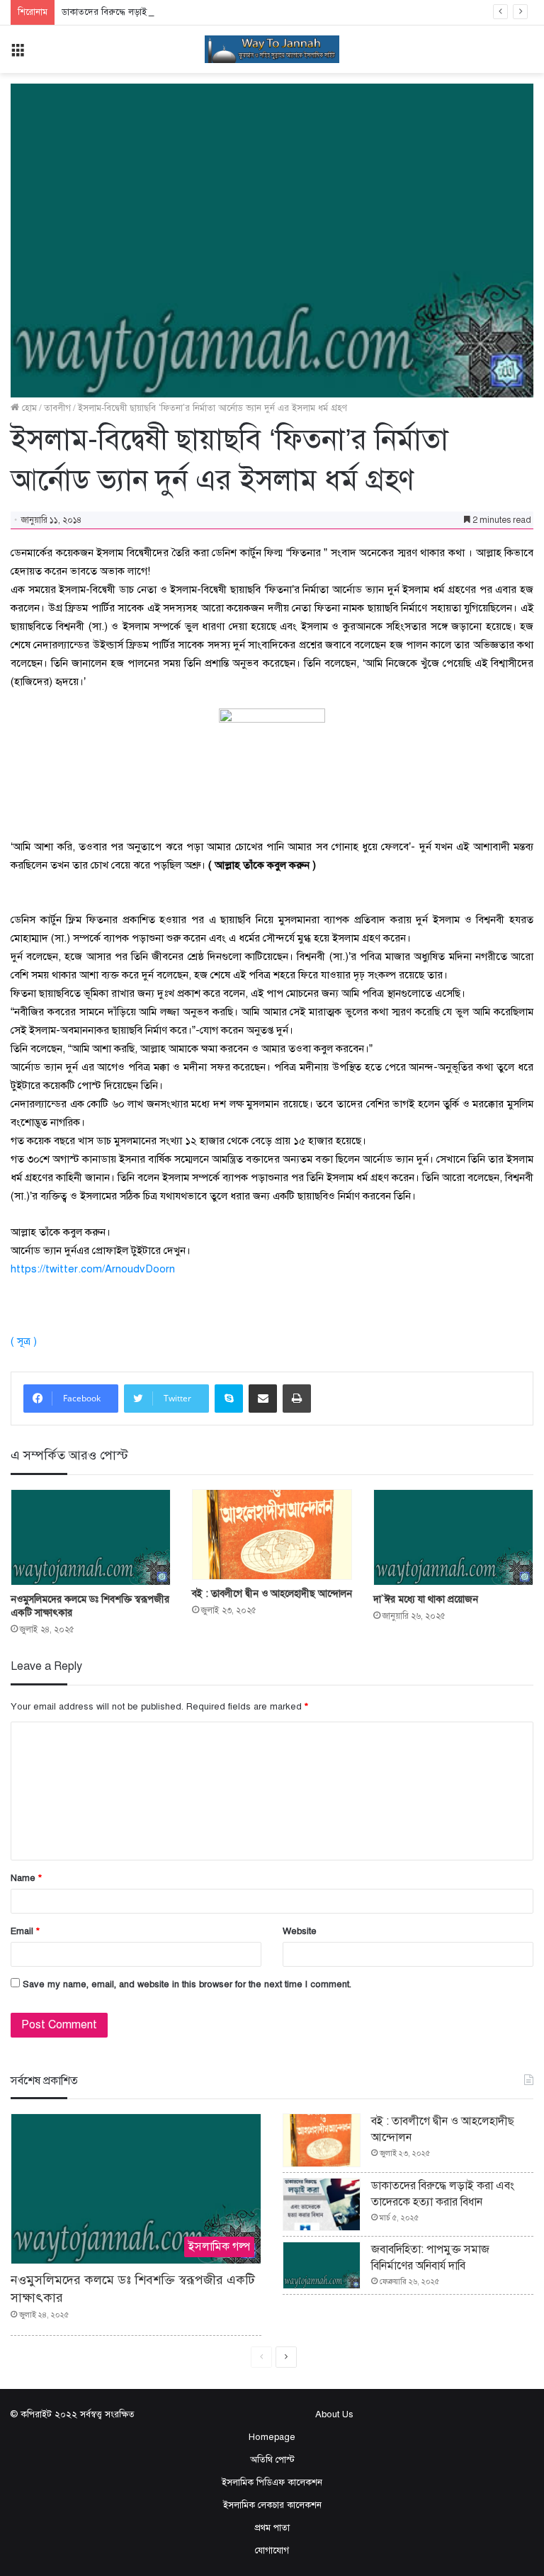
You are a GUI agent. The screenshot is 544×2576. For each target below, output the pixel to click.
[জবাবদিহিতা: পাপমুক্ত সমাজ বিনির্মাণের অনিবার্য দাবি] (322, 2265)
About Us (334, 2414)
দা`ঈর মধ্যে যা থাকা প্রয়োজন (426, 1599)
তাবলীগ (57, 408)
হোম (28, 408)
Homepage (272, 2437)
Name (26, 1878)
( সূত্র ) (24, 1341)
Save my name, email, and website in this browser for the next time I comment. (187, 1984)
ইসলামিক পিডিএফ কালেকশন (272, 2482)
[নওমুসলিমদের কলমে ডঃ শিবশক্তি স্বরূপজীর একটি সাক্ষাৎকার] (91, 1537)
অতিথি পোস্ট (272, 2460)
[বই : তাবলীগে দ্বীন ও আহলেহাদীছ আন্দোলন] (272, 1535)
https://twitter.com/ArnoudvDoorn (93, 1269)
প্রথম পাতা (272, 2528)
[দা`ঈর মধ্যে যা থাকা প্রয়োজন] (453, 1537)
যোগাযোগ (272, 2550)
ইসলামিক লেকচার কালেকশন (272, 2505)
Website (300, 1931)
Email (25, 1931)
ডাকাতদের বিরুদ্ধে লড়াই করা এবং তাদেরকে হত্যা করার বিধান (170, 12)
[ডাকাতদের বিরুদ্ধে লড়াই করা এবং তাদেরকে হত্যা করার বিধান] (322, 2205)
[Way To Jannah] (272, 49)
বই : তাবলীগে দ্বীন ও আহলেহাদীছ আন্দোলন (272, 1594)
